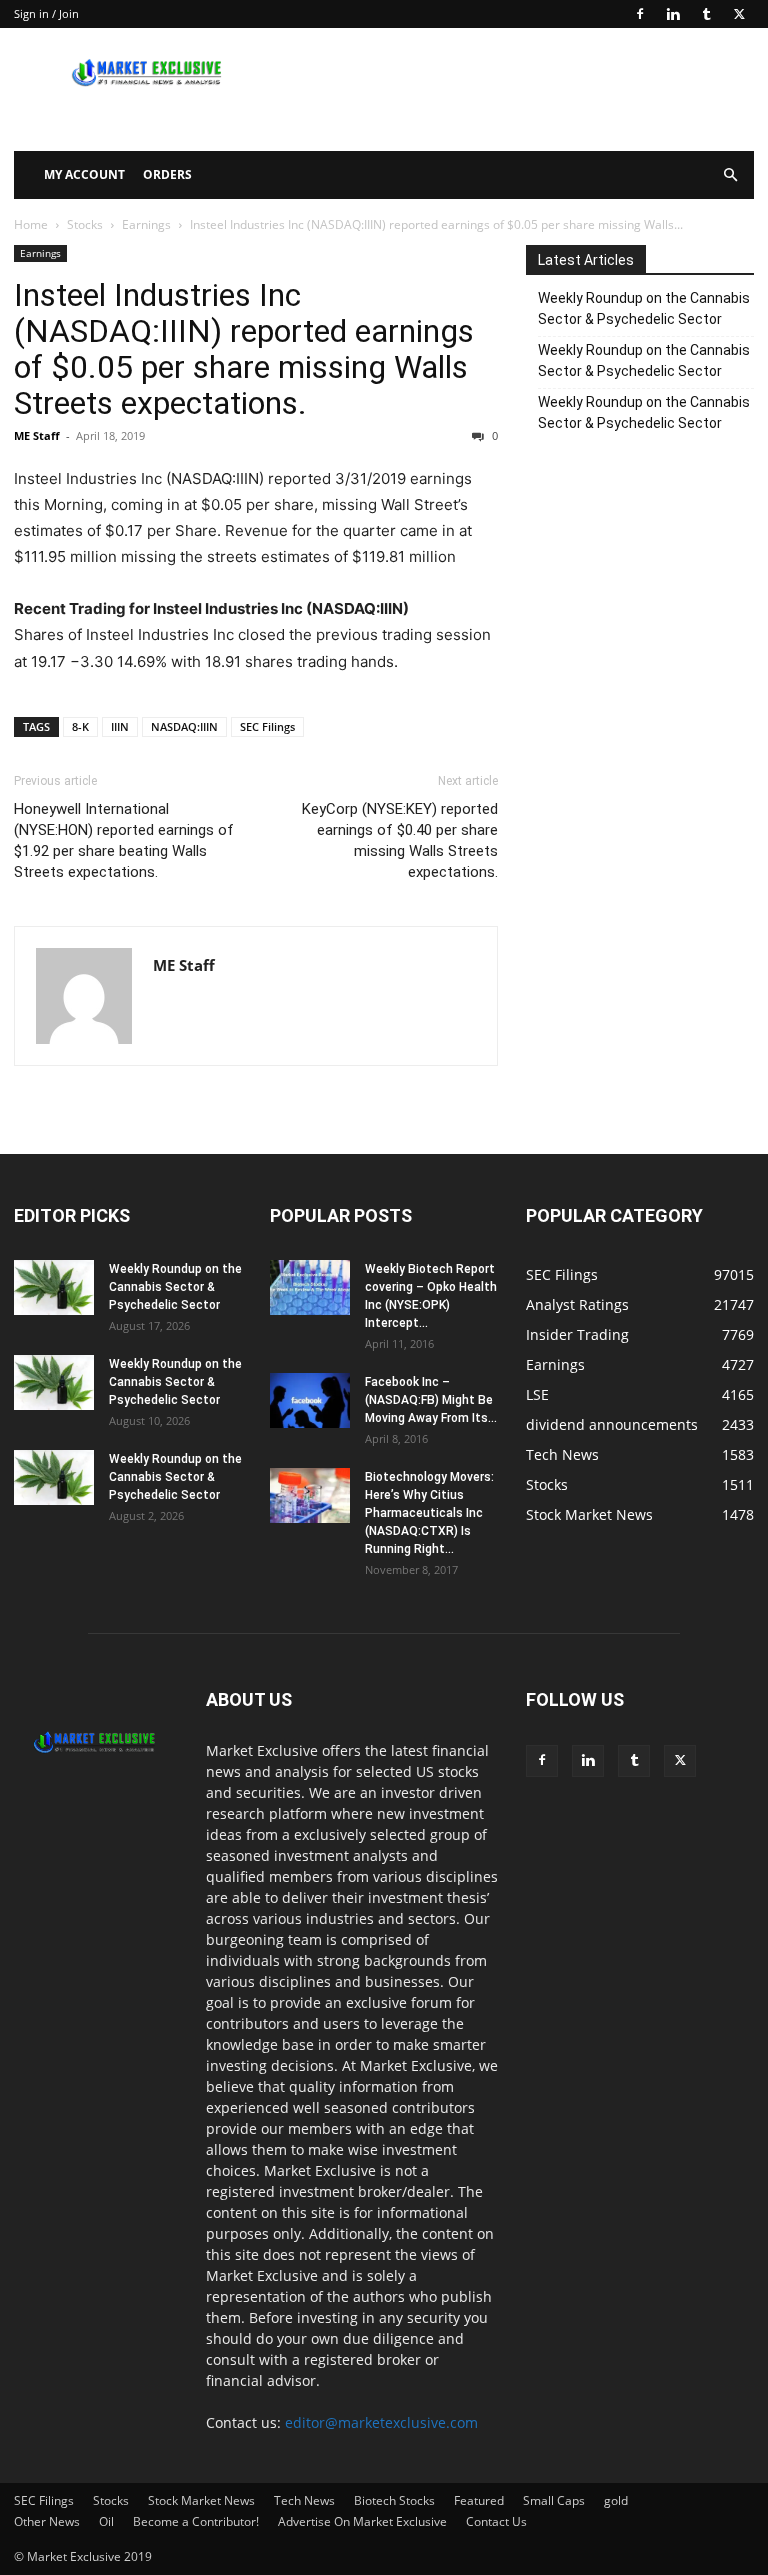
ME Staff (37, 435)
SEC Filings (267, 726)
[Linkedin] (673, 14)
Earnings (146, 224)
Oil (106, 2521)
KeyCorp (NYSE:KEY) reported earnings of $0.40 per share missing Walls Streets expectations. (400, 840)
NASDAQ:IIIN (184, 726)
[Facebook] (640, 14)
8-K (80, 726)
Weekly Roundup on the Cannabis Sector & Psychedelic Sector (644, 308)
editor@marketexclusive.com (381, 2422)
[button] (730, 175)
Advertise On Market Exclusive (362, 2521)
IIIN (120, 726)
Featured (479, 2500)
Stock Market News (201, 2500)
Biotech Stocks (394, 2500)
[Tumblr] (706, 14)
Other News (47, 2521)
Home (31, 224)
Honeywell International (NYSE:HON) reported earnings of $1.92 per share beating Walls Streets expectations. (124, 840)
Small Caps (554, 2500)
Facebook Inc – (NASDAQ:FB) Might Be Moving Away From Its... (431, 1400)
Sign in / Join (46, 13)
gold (616, 2500)
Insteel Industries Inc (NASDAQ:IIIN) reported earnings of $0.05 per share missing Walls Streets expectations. (244, 349)
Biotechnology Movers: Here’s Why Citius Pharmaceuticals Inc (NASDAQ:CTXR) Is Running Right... (429, 1513)
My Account (84, 174)
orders (167, 174)
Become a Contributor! (196, 2521)
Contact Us (496, 2521)
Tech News (304, 2500)
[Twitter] (739, 14)
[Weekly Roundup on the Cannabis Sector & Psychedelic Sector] (54, 1287)
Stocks (85, 224)
